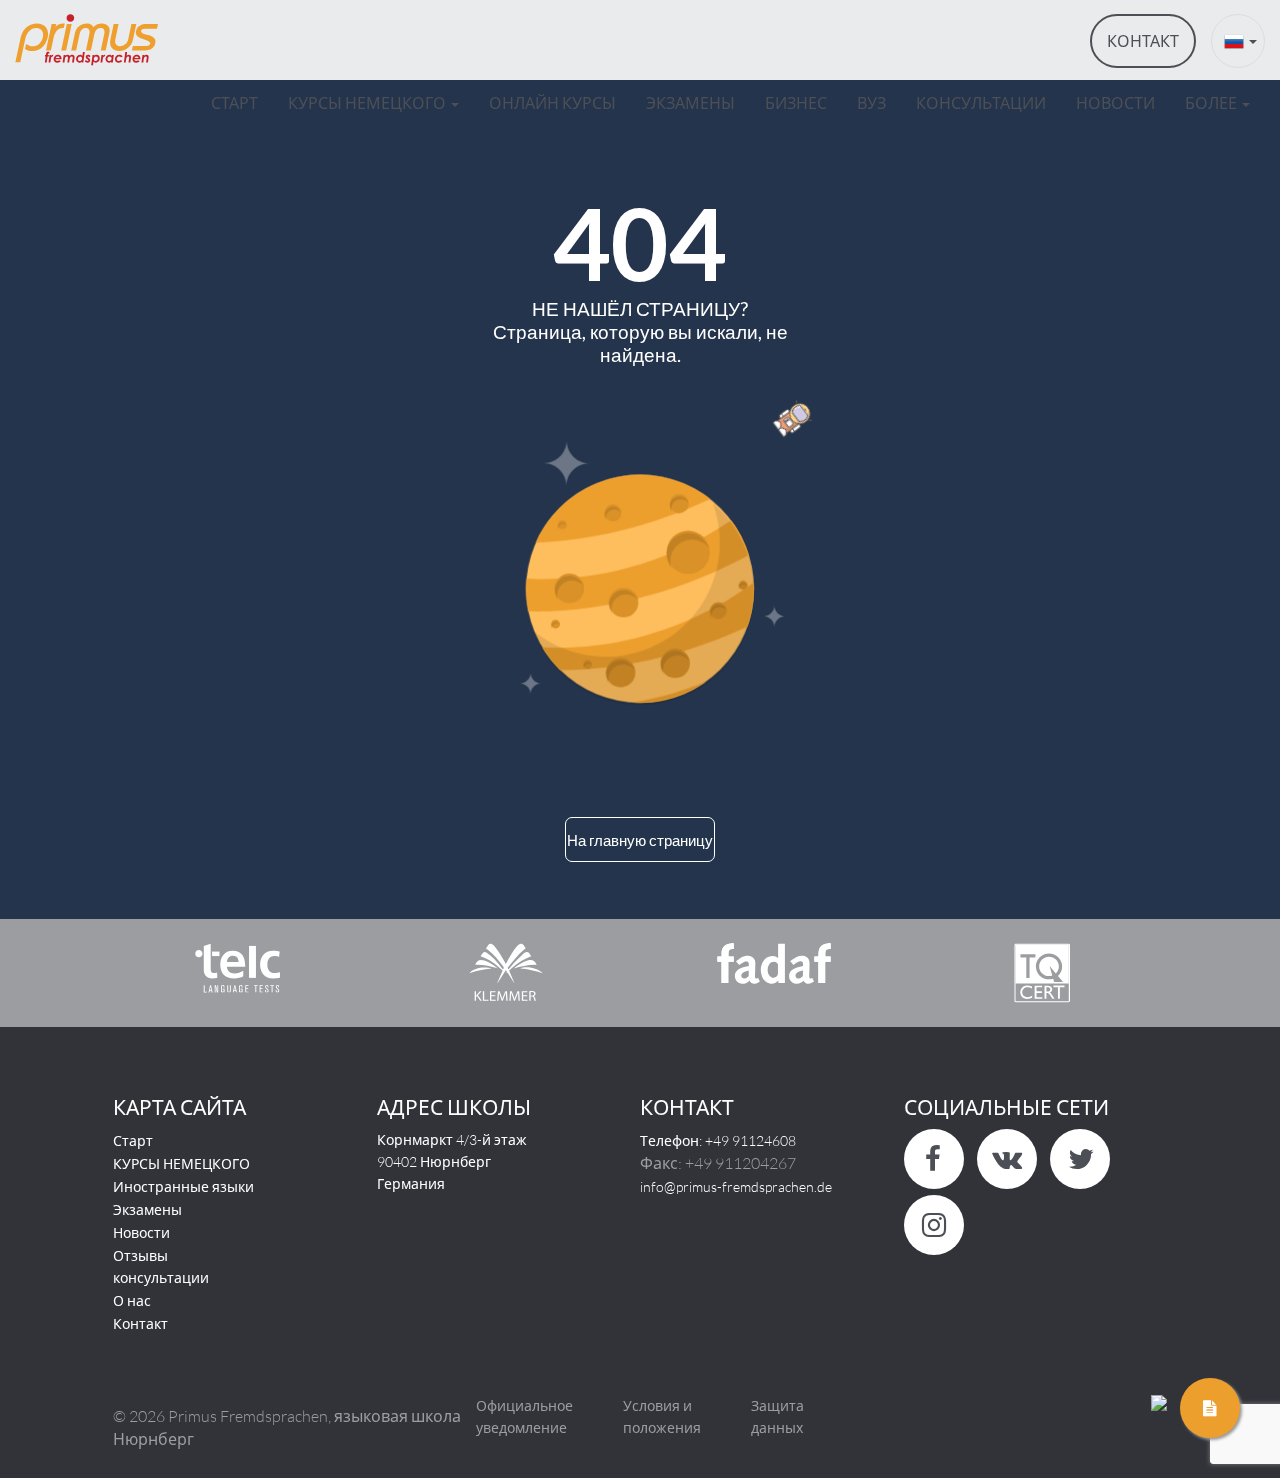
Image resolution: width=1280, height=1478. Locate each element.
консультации (981, 102)
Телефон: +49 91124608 (718, 1140)
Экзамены (690, 102)
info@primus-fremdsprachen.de (736, 1186)
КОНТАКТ (1143, 40)
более (1212, 102)
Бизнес (796, 102)
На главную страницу (640, 840)
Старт (234, 102)
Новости (141, 1232)
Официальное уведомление (524, 1416)
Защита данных (777, 1416)
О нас (132, 1300)
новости (1115, 102)
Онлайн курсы (552, 102)
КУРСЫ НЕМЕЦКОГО (181, 1163)
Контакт (140, 1323)
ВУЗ (871, 102)
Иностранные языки (183, 1186)
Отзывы (140, 1255)
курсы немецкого (368, 102)
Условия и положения (662, 1416)
